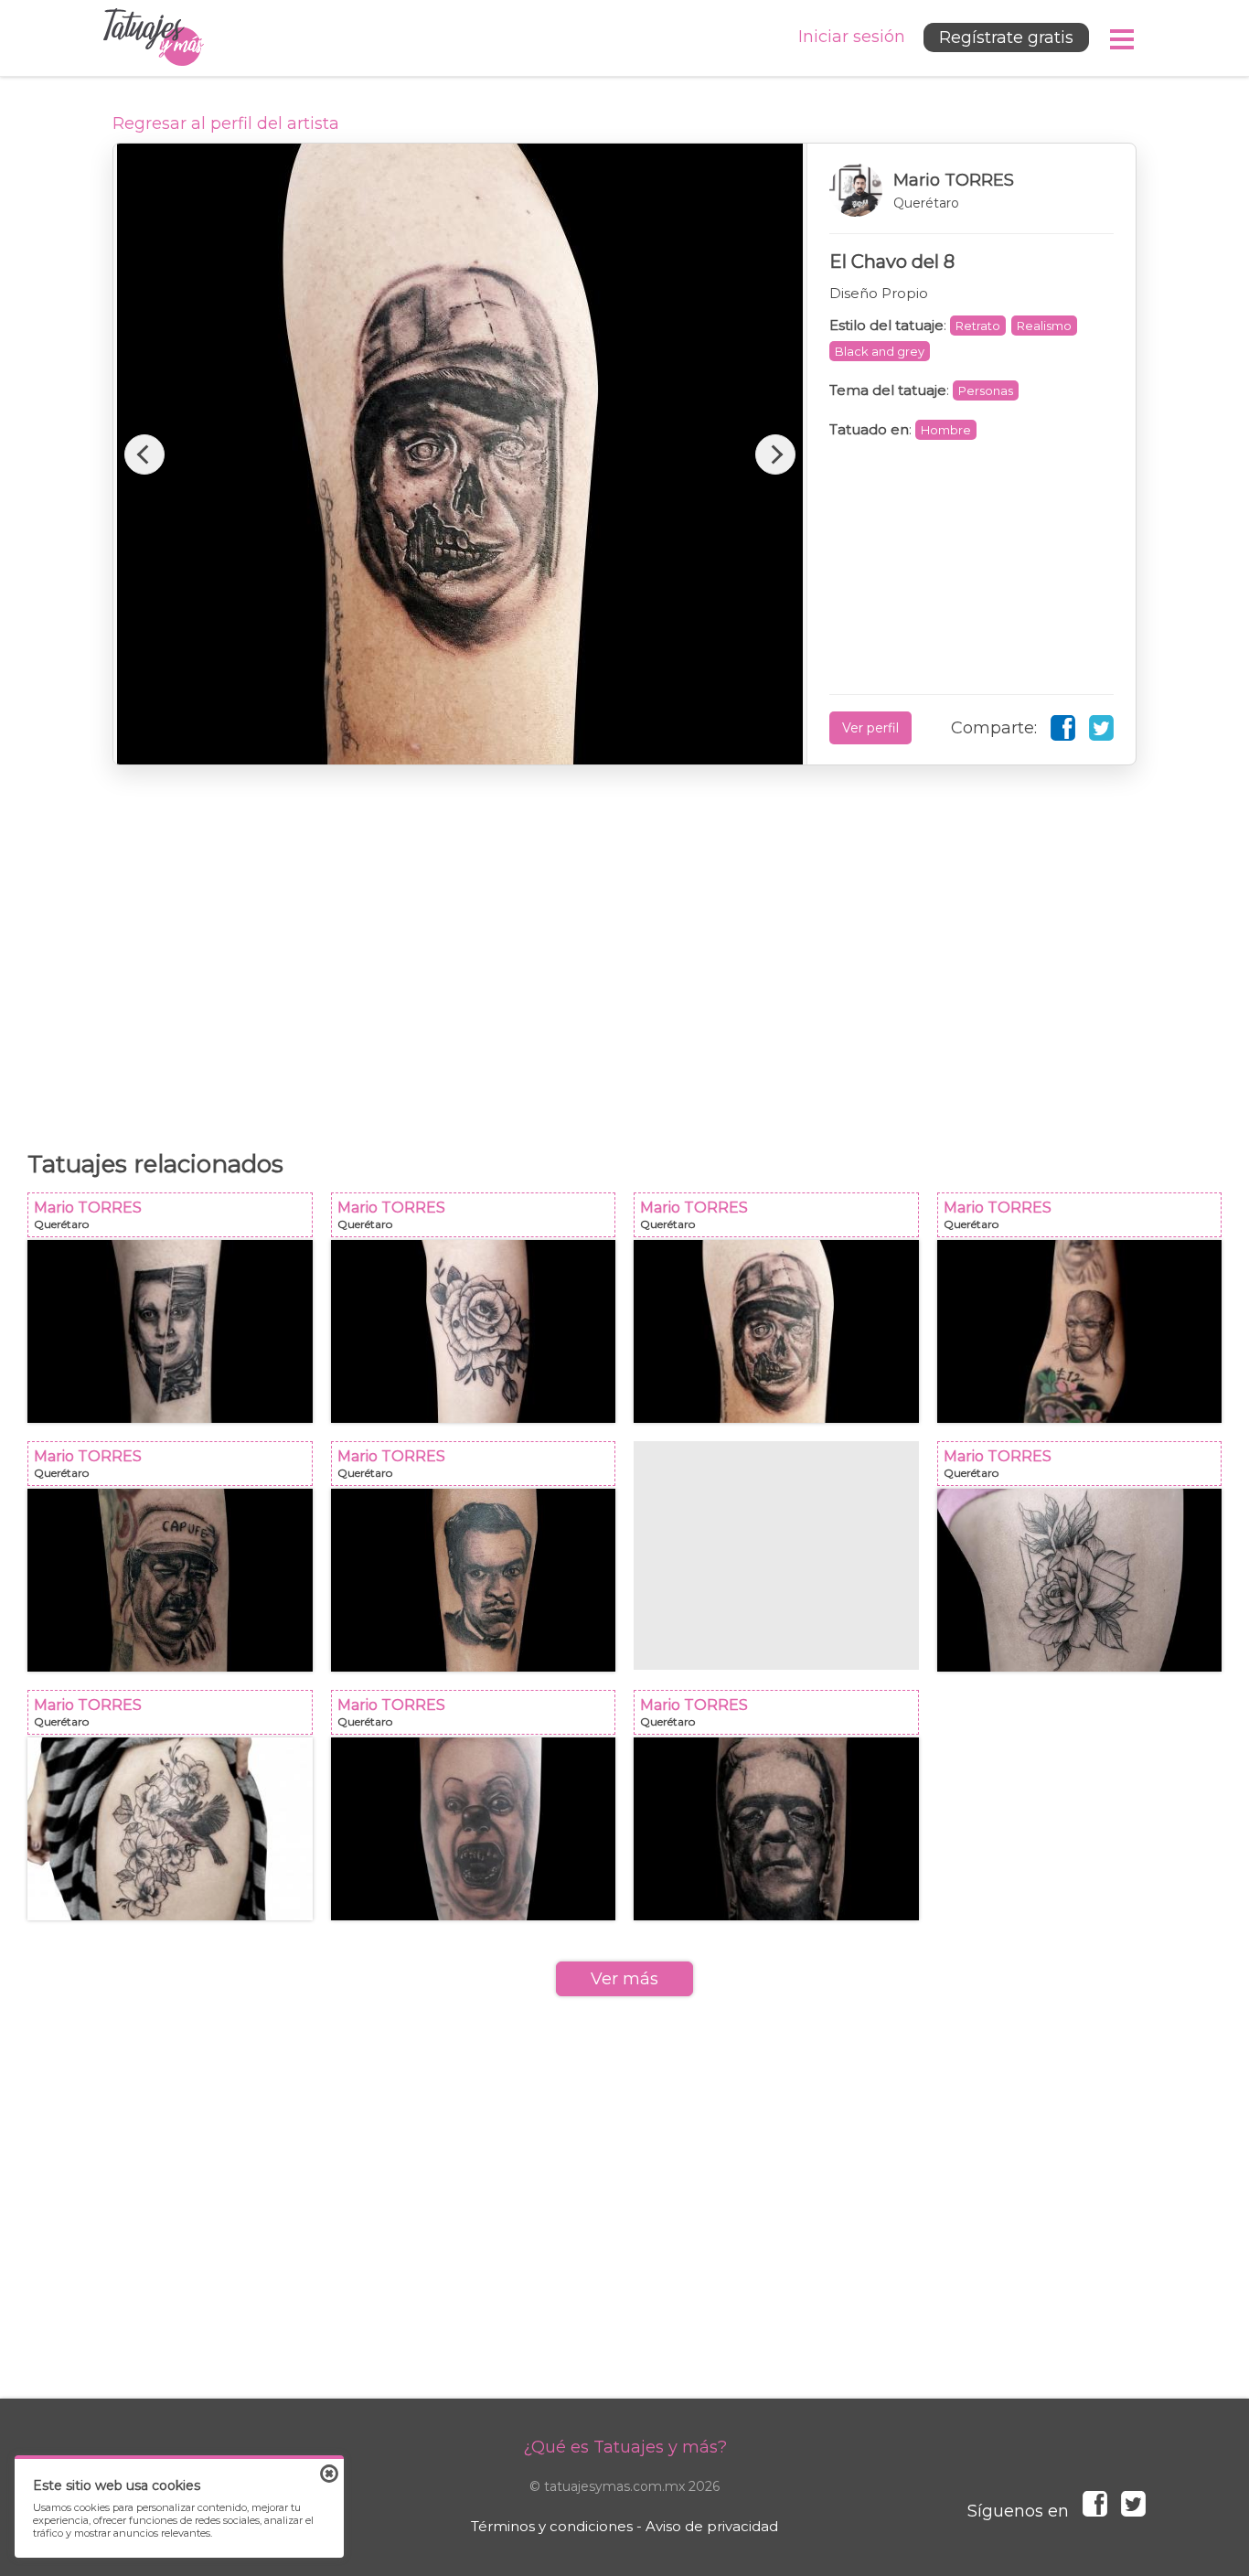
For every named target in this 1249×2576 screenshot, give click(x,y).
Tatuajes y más (154, 38)
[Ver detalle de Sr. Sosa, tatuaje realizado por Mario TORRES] (170, 1580)
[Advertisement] (624, 948)
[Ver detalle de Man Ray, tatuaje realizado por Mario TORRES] (474, 1331)
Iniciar (852, 37)
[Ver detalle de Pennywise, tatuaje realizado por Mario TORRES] (474, 1829)
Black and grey (880, 351)
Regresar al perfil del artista (226, 123)
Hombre (946, 430)
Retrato (978, 326)
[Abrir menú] (1123, 39)
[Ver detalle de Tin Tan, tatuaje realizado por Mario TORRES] (474, 1580)
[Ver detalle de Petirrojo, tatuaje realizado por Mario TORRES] (170, 1829)
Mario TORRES (176, 1220)
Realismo (1044, 326)
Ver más (624, 1979)
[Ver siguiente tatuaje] (775, 454)
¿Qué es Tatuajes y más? (625, 2447)
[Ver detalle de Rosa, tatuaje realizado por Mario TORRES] (1080, 1580)
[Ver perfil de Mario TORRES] (971, 190)
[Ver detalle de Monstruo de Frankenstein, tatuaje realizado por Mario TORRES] (776, 1829)
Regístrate (1006, 37)
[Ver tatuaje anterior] (144, 454)
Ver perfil (870, 728)
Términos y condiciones (552, 2526)
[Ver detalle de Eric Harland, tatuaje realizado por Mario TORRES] (1080, 1331)
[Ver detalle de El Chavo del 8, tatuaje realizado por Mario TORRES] (776, 1331)
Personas (986, 390)
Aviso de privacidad (712, 2526)
